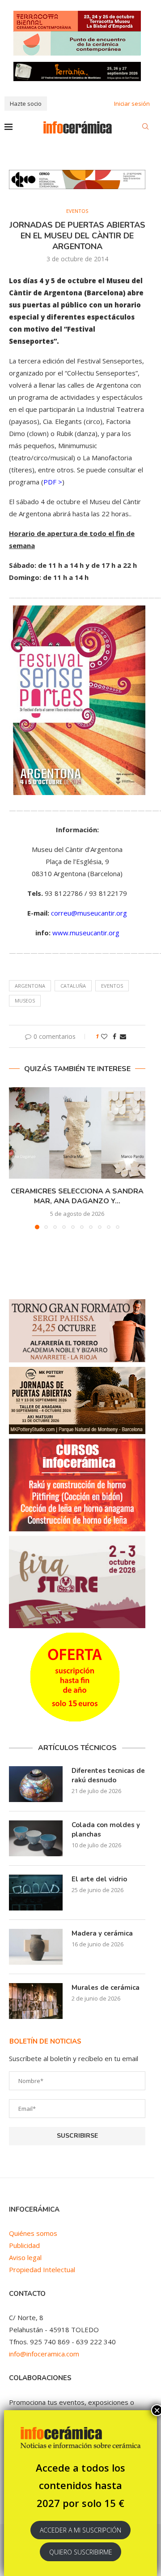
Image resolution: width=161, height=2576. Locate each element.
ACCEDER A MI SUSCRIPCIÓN (80, 2530)
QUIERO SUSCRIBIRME (81, 2552)
